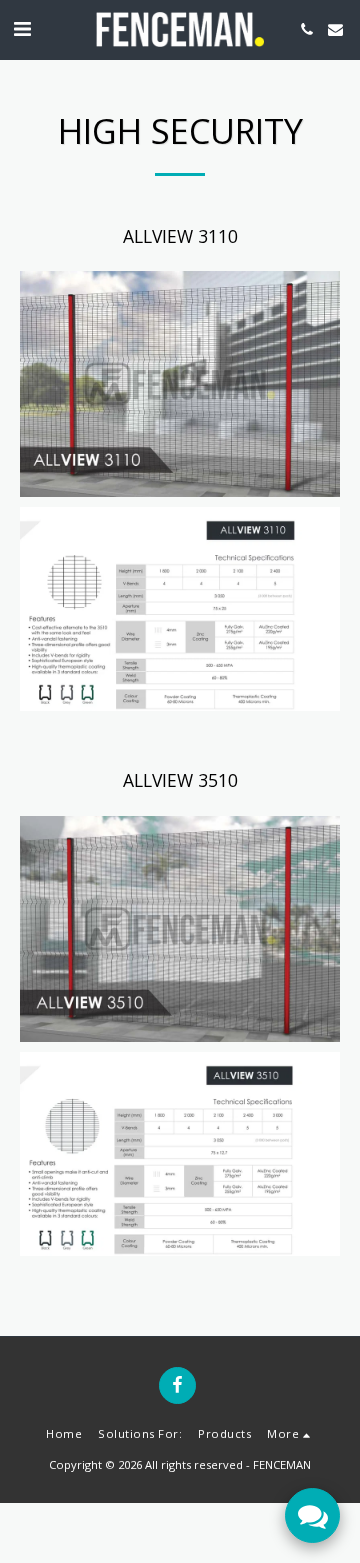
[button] (22, 28)
